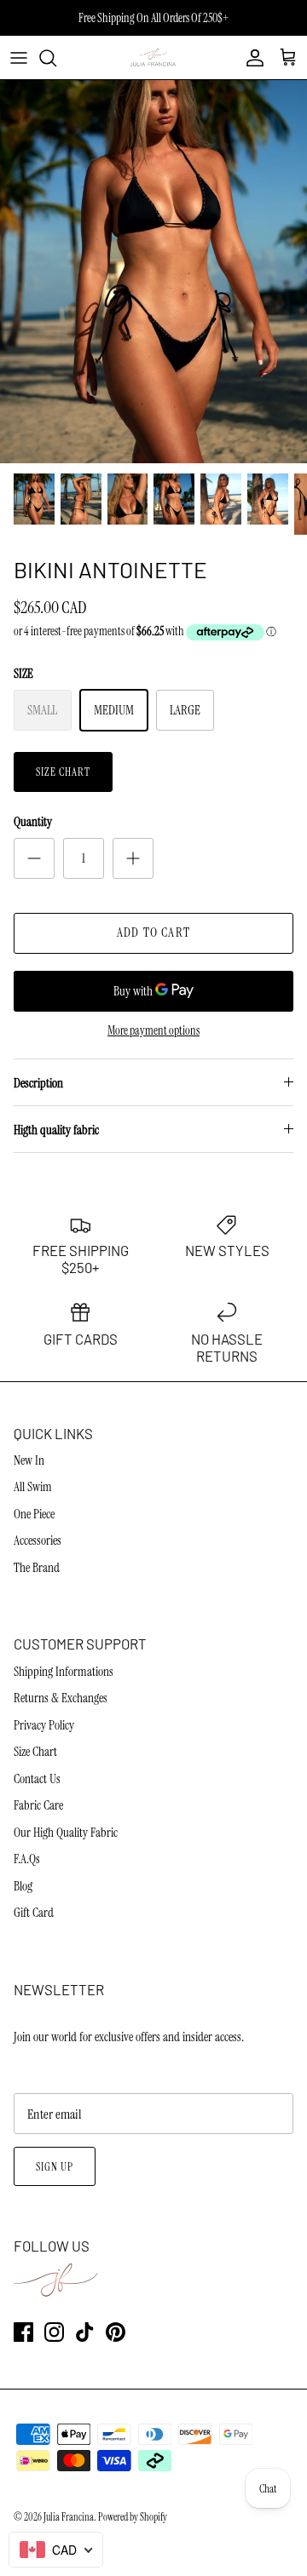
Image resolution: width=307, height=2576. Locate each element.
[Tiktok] (85, 2332)
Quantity (33, 822)
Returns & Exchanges (61, 1698)
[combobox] (56, 2550)
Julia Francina (69, 2517)
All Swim (33, 1487)
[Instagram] (54, 2332)
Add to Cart (153, 932)
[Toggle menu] (19, 58)
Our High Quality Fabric (66, 1833)
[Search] (56, 58)
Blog (23, 1886)
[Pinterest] (116, 2332)
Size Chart (63, 772)
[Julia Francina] (154, 57)
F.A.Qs (27, 1859)
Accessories (38, 1540)
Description (38, 1083)
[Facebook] (23, 2332)
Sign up (55, 2167)
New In (29, 1460)
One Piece (34, 1514)
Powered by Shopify (133, 2517)
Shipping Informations (64, 1672)
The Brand (37, 1568)
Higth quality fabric (56, 1130)
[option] (153, 272)
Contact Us (37, 1779)
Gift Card (34, 1913)
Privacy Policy (44, 1725)
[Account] (251, 58)
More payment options (153, 1031)
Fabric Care (38, 1805)
